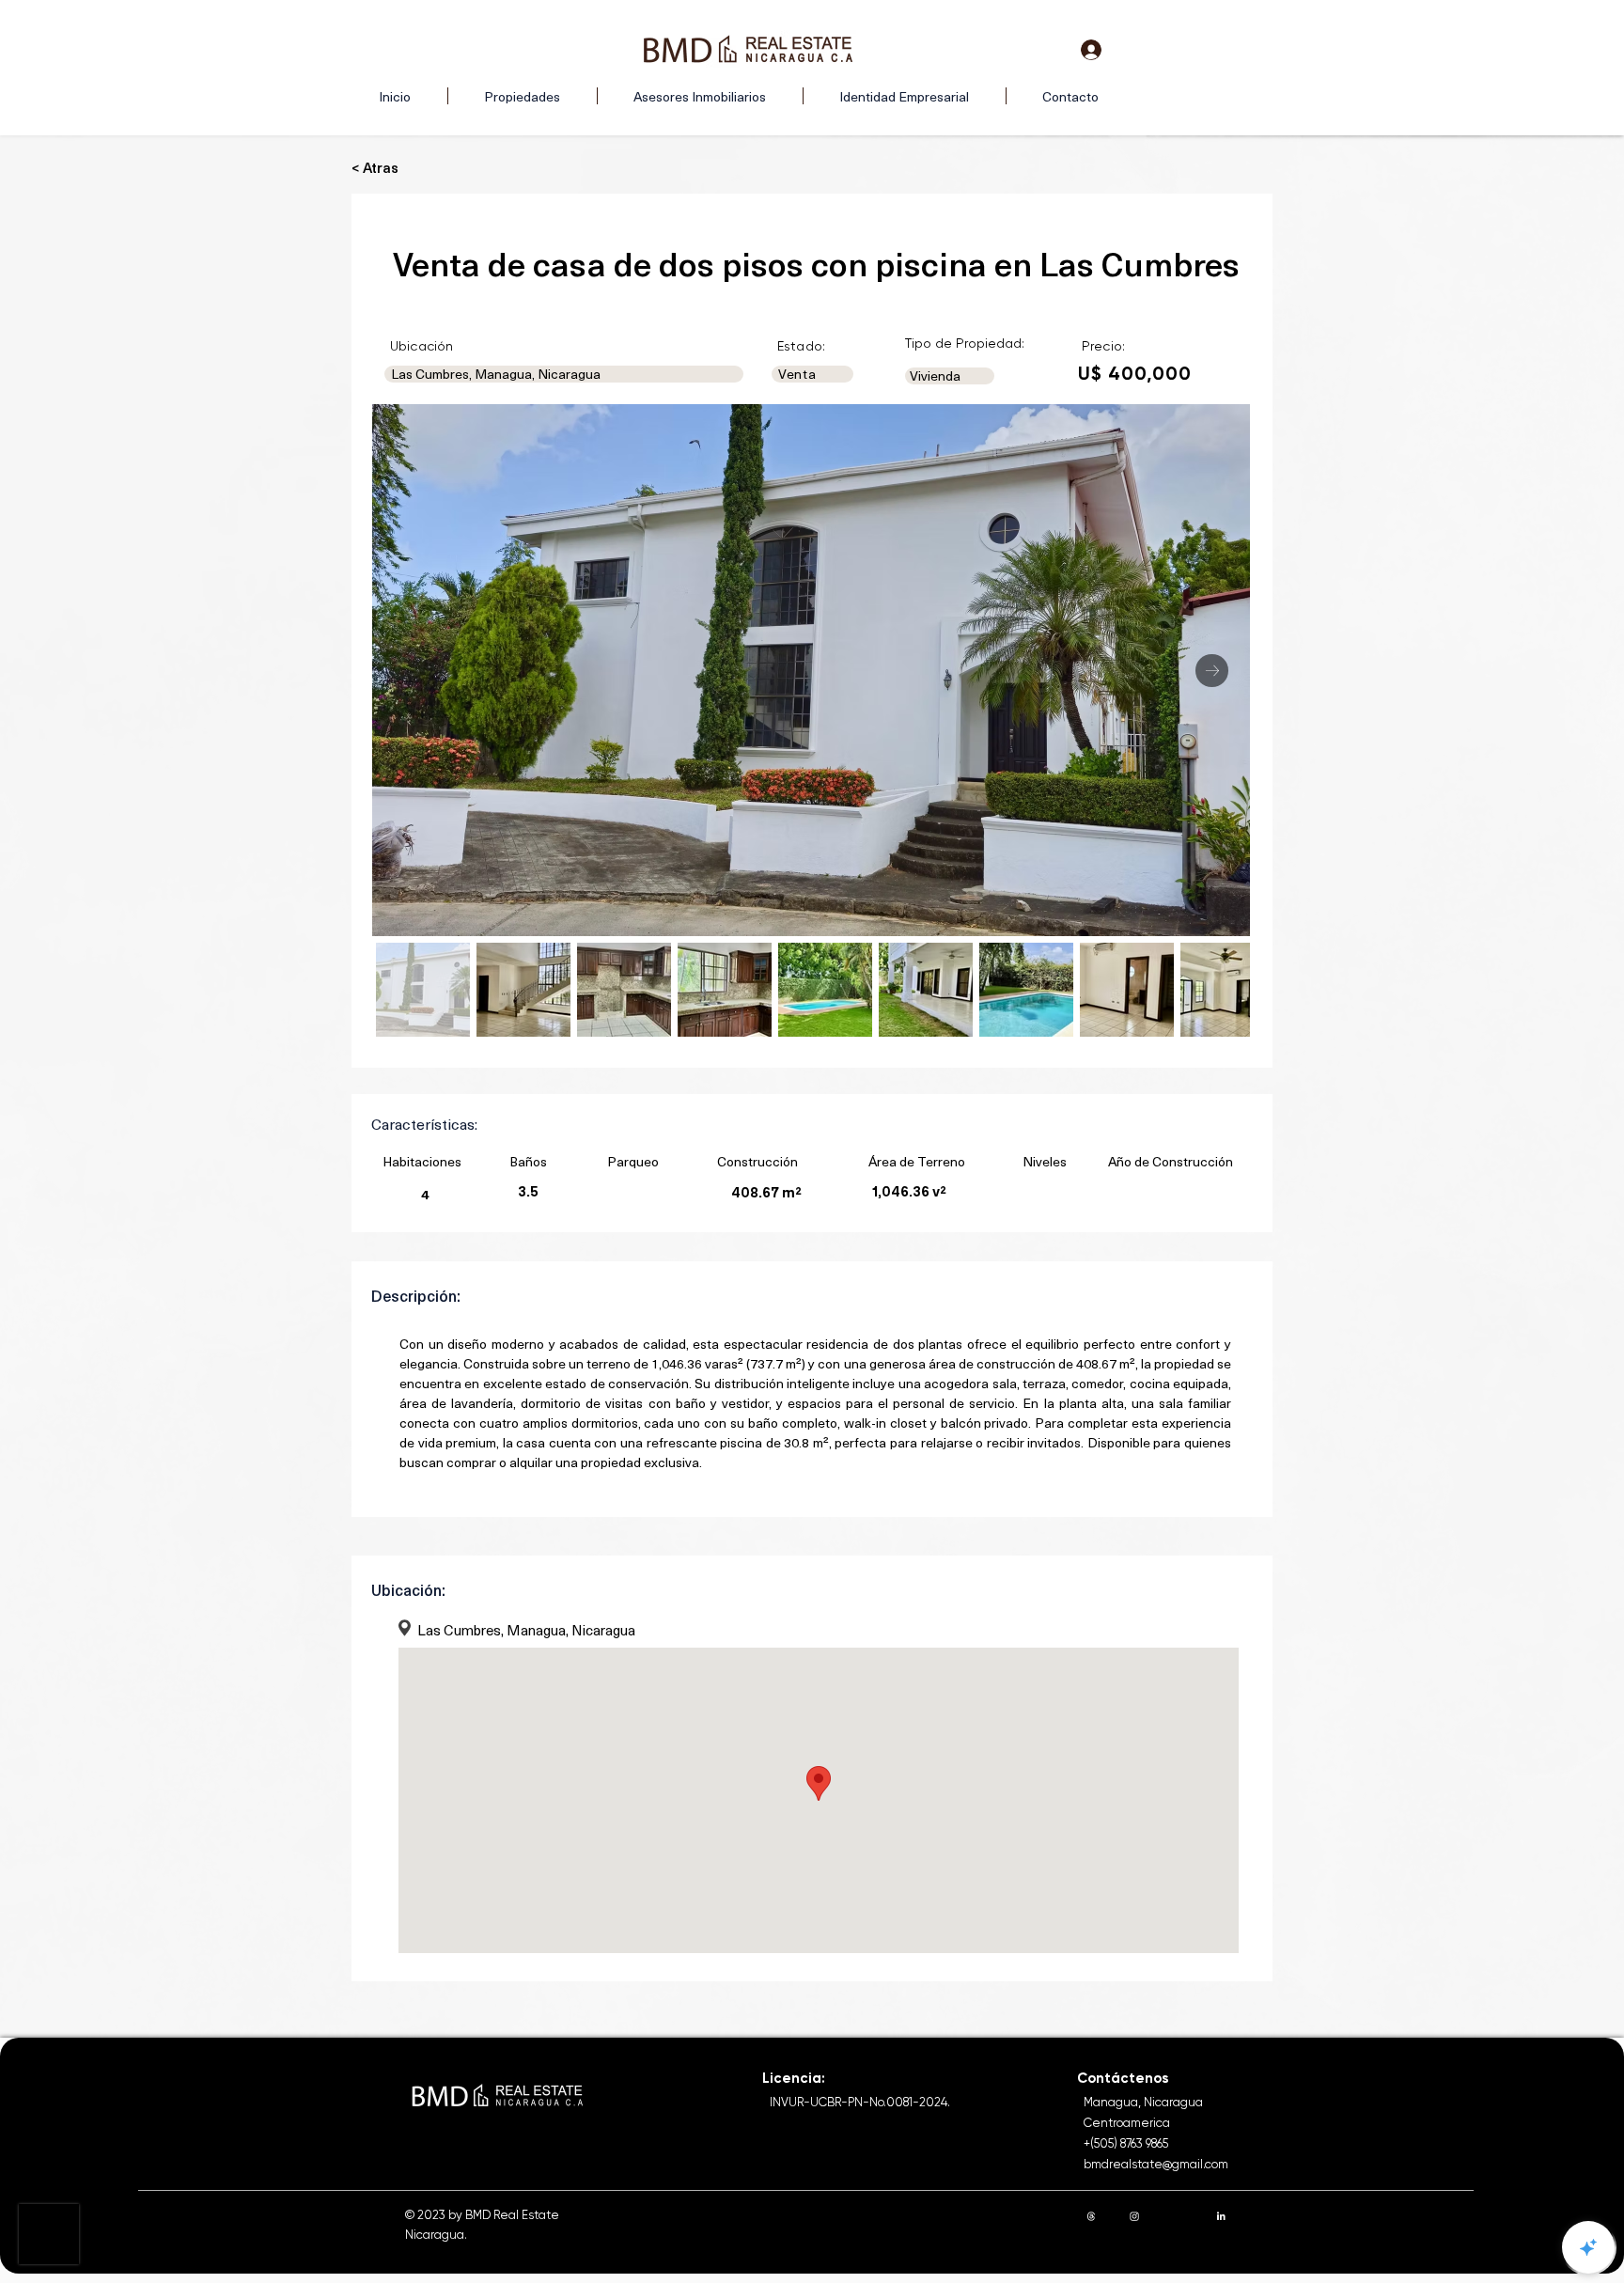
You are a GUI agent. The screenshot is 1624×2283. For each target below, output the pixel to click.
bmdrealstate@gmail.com (1156, 2164)
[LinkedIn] (1221, 2216)
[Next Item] (1212, 671)
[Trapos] (1091, 2216)
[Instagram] (1134, 2216)
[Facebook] (1178, 2216)
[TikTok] (1264, 2216)
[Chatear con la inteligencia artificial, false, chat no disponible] (1588, 2247)
